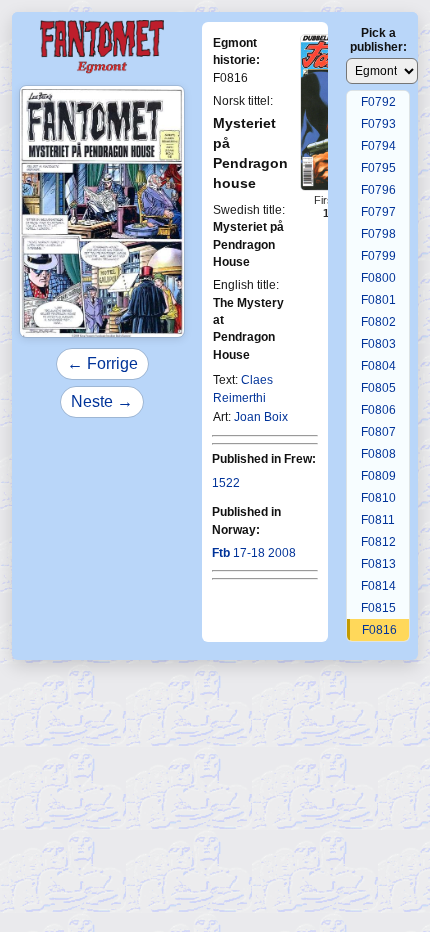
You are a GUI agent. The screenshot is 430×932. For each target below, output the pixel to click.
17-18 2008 (254, 553)
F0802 (378, 322)
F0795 (378, 168)
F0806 (378, 410)
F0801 (378, 300)
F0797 (378, 212)
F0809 (378, 476)
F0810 (378, 498)
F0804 (378, 366)
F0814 (378, 586)
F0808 (378, 454)
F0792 (378, 102)
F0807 (378, 432)
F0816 (379, 630)
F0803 (378, 344)
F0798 (378, 234)
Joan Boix (261, 417)
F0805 (378, 388)
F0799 (378, 256)
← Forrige (102, 363)
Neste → (102, 401)
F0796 (378, 190)
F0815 (378, 608)
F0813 (378, 564)
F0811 (378, 520)
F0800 (378, 278)
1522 (226, 483)
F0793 (378, 124)
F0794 (378, 146)
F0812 (378, 542)
